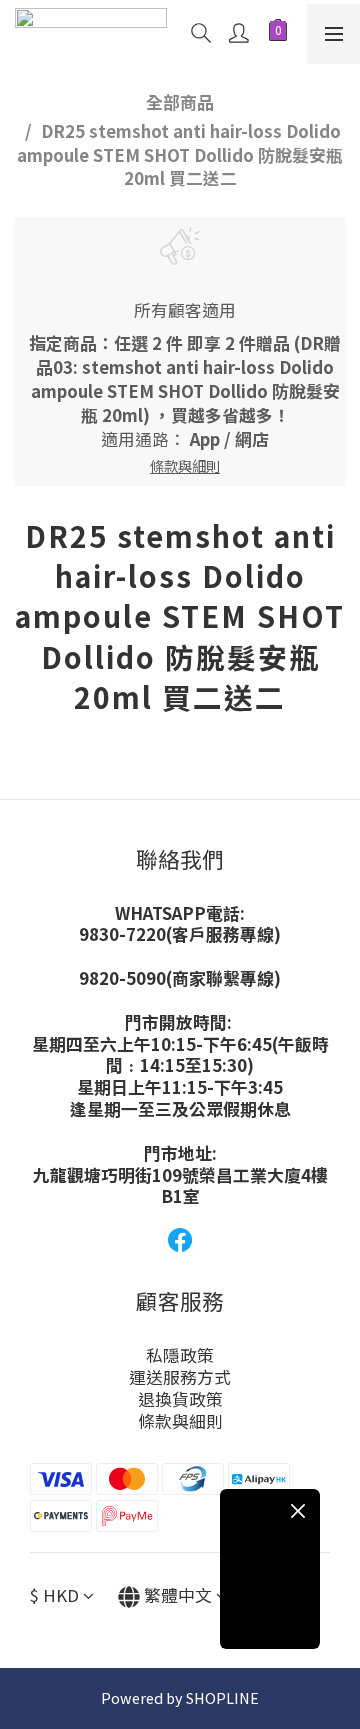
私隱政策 (180, 1355)
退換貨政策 (180, 1399)
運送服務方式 (180, 1377)
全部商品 (180, 102)
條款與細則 (180, 1421)
